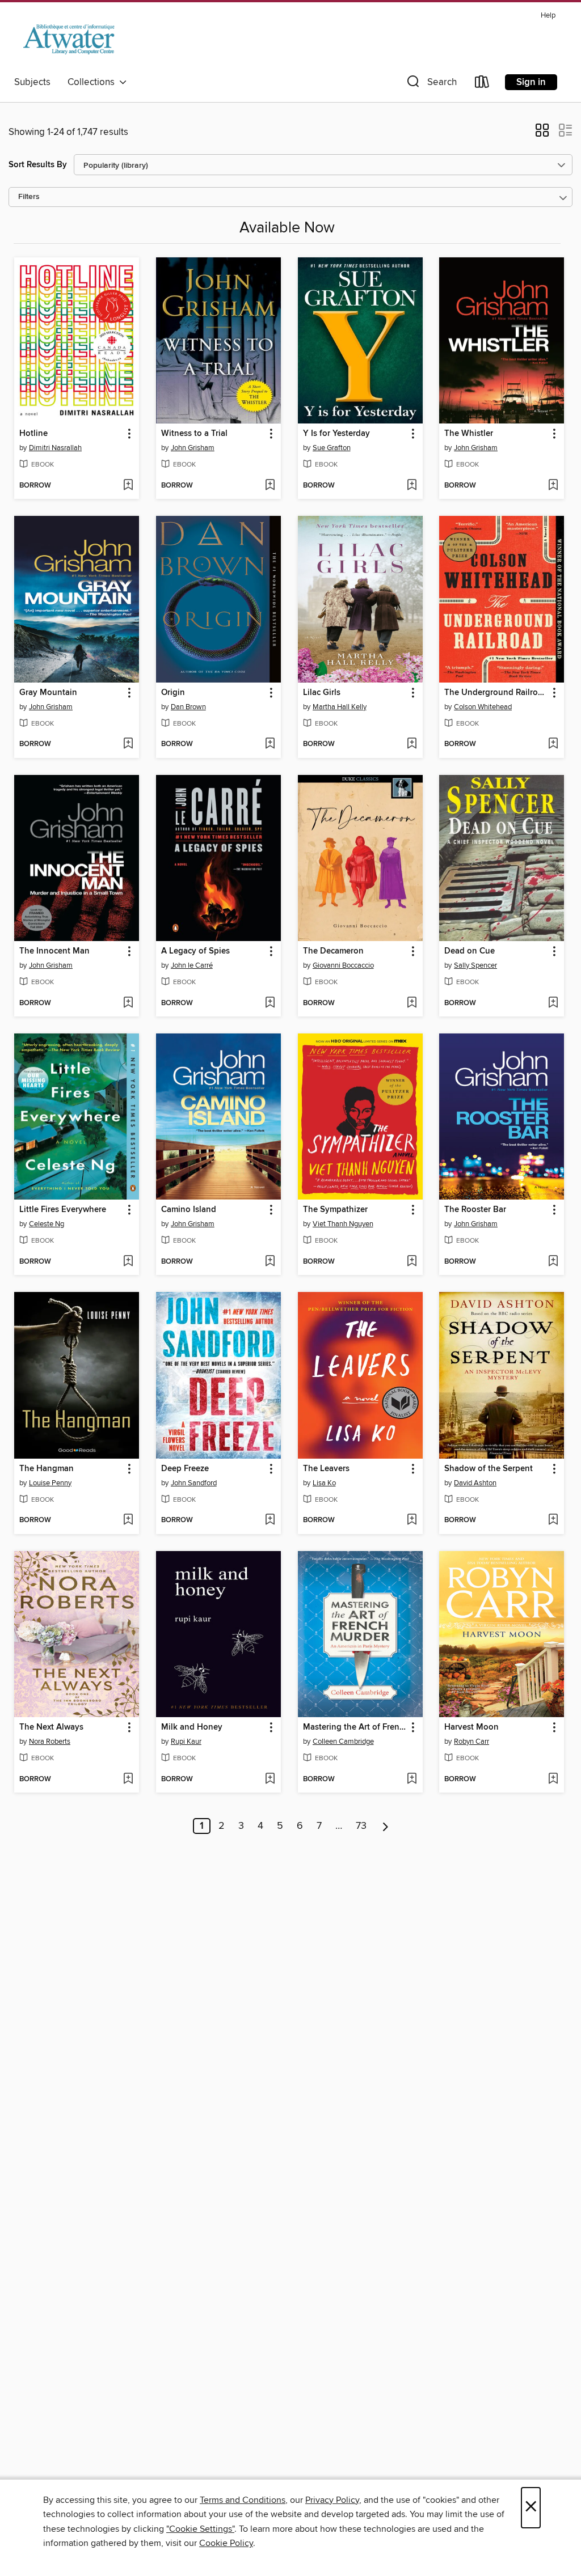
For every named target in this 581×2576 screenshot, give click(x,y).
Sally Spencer (475, 965)
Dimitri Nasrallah (55, 448)
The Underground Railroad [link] (496, 693)
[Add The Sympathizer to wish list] (412, 1262)
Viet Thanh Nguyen (343, 1224)
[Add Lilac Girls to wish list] (412, 744)
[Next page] (386, 1826)
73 (361, 1826)
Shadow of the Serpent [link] (489, 1469)
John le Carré (192, 965)
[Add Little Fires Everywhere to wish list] (128, 1262)
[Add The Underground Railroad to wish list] (553, 744)
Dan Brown (188, 707)
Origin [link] (173, 693)
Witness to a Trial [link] (194, 434)
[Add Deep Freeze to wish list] (270, 1520)
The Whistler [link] (469, 434)
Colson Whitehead (483, 707)
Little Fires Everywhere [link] (63, 1210)
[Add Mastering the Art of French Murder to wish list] (412, 1780)
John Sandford (194, 1483)
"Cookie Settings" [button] (200, 2529)
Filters (29, 197)
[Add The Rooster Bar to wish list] (553, 1262)
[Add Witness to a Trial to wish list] (270, 486)
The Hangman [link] (47, 1469)
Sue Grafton (332, 448)
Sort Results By (38, 165)
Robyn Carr (471, 1742)
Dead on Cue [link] (470, 951)
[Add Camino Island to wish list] (270, 1262)
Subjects (32, 82)
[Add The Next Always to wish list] (128, 1780)
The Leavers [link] (326, 1469)
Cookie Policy (226, 2543)
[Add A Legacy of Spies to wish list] (270, 1003)
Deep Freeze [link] (185, 1469)
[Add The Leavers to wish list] (412, 1520)
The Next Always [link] (51, 1727)
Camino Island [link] (189, 1210)
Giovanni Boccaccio (343, 965)
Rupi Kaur (186, 1742)
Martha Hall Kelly (340, 707)
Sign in (531, 82)
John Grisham (193, 448)
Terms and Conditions (243, 2500)
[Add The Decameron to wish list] (412, 1003)
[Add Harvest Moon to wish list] (553, 1780)
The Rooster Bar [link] (475, 1210)
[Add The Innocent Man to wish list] (128, 1003)
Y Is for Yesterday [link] (336, 434)
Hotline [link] (33, 434)
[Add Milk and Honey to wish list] (270, 1780)
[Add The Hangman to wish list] (128, 1520)
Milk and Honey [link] (192, 1727)
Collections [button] (93, 82)
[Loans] (482, 84)
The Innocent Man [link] (54, 951)
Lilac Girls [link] (322, 693)
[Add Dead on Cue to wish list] (553, 1003)
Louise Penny (50, 1483)
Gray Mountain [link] (48, 693)
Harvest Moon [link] (471, 1727)
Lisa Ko (324, 1483)
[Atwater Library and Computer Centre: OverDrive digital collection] (68, 39)
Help (548, 16)
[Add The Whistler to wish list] (553, 486)
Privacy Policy (332, 2500)
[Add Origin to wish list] (270, 744)
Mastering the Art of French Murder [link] (355, 1727)
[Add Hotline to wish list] (128, 486)
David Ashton (475, 1483)
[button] (431, 84)
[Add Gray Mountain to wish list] (128, 744)
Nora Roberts (50, 1742)
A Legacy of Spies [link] (195, 951)
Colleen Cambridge (343, 1742)
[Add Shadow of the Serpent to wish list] (553, 1520)
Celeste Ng (47, 1224)
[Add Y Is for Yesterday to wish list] (412, 486)
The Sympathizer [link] (335, 1210)
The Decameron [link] (333, 951)
